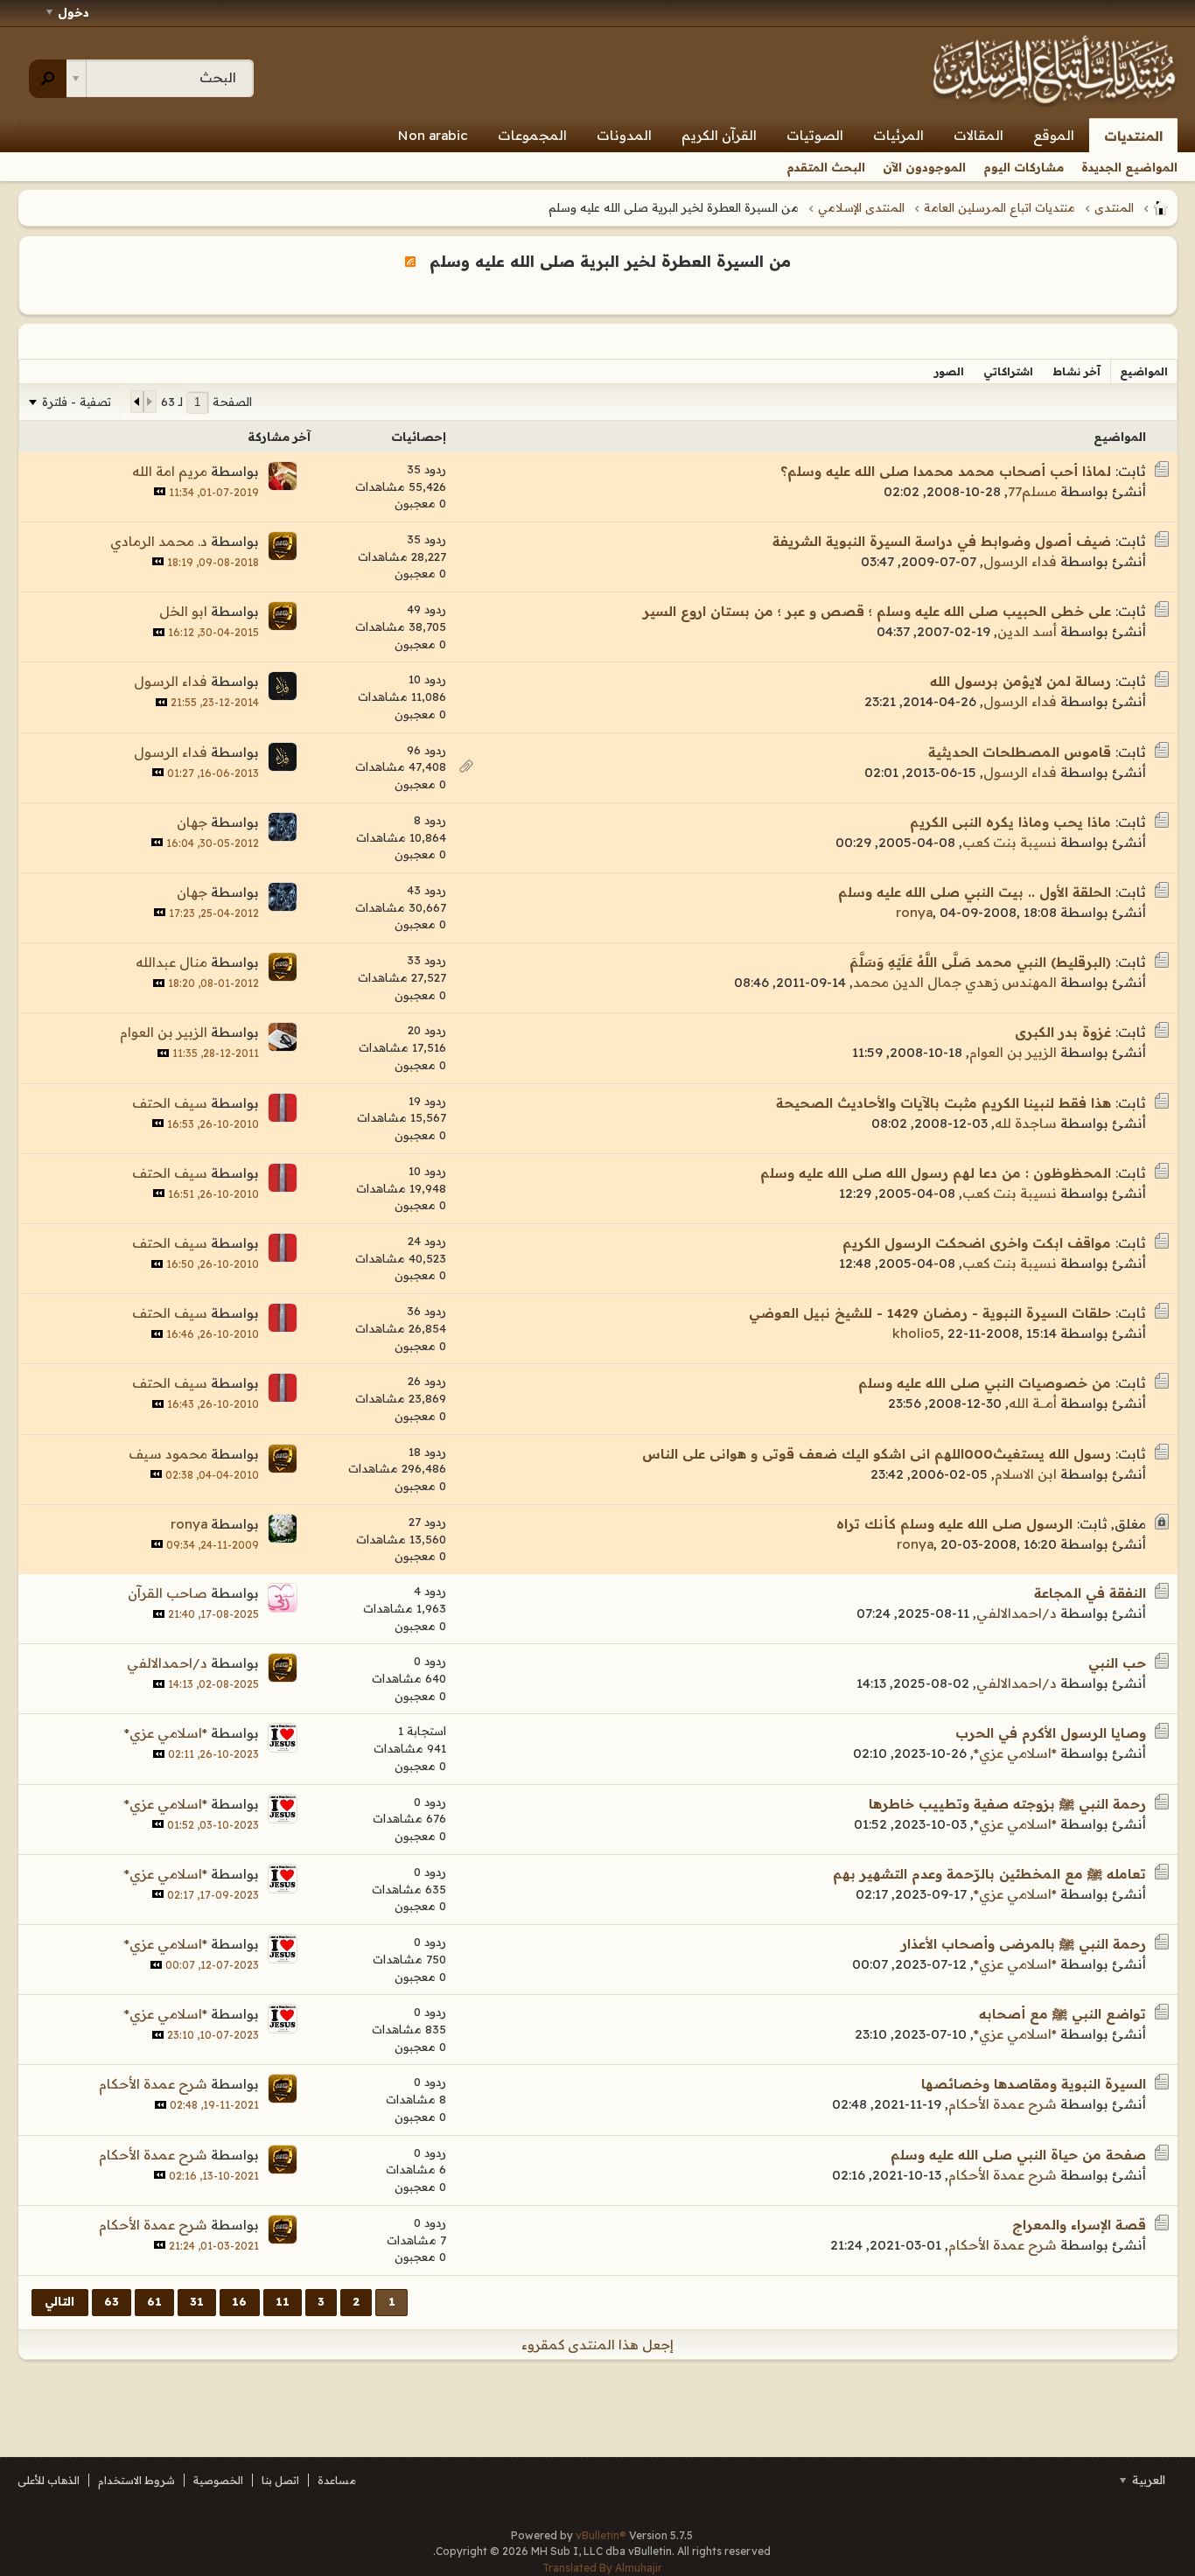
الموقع (1054, 135)
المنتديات (1133, 136)
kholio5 (916, 1333)
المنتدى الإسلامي (861, 207)
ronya (914, 912)
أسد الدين (1027, 631)
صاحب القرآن (168, 1593)
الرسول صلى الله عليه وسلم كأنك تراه (954, 1524)
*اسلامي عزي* (1015, 1753)
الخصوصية (218, 2480)
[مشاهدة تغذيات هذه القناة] (410, 261)
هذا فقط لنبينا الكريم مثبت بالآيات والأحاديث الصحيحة (943, 1103)
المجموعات (532, 135)
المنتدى (1114, 207)
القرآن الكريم (719, 135)
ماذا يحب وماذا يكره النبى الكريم (1010, 822)
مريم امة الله (170, 471)
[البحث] (48, 79)
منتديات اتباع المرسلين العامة (999, 207)
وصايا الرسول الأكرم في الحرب (1051, 1733)
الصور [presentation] (949, 371)
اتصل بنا (280, 2480)
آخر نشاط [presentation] (1076, 371)
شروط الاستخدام (136, 2480)
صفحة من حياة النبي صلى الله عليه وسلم (1018, 2155)
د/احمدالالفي (1017, 1613)
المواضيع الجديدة (1129, 167)
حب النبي (1117, 1663)
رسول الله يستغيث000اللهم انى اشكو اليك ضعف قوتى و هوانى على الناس (877, 1454)
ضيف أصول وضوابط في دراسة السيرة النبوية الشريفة (942, 541)
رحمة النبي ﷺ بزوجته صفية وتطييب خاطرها (1007, 1804)
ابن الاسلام (1026, 1474)
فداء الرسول (1020, 561)
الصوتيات (815, 135)
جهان (192, 822)
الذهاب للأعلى (49, 2480)
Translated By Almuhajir (602, 2568)
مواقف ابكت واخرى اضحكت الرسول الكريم (977, 1243)
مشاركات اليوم (1024, 167)
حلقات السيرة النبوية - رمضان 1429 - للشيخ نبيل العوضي (930, 1313)
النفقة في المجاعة (1090, 1593)
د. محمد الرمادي (159, 541)
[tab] (1144, 371)
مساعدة (337, 2480)
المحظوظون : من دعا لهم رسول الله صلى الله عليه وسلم (936, 1173)
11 (283, 2301)
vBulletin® (601, 2535)
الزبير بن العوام (1013, 1052)
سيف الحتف (170, 1103)
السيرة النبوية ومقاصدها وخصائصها (1034, 2084)
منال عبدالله (171, 962)
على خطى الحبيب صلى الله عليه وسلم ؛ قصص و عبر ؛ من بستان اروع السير (877, 611)
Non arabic (433, 135)
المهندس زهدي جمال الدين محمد (955, 982)
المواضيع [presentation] (1144, 371)
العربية (1147, 2480)
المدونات (624, 135)
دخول (73, 12)
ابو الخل (183, 611)
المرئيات (898, 135)
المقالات (978, 135)
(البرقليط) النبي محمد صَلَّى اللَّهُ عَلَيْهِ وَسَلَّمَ (980, 962)
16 (239, 2301)
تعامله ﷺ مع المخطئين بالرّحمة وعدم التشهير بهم (989, 1874)
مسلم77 (1032, 491)
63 (112, 2301)
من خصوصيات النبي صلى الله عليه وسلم (985, 1383)
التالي (59, 2301)
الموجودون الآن (924, 167)
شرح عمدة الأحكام (1003, 2104)
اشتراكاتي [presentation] (1008, 371)
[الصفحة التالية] (137, 402)
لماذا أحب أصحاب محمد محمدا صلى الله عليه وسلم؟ (946, 471)
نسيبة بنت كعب (1010, 842)
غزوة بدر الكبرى (1063, 1032)
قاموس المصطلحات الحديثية (1020, 752)
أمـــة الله (1033, 1403)
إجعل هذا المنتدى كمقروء (597, 2345)
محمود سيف (168, 1454)
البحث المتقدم (826, 167)
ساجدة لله (1026, 1123)
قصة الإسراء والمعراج (1079, 2225)
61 (154, 2301)
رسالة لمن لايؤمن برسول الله (1020, 681)
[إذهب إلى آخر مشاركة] (160, 491)
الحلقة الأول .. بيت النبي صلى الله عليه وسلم (975, 892)
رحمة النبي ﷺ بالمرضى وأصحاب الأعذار (1024, 1944)
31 (197, 2301)
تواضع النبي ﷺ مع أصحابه (1062, 2014)
